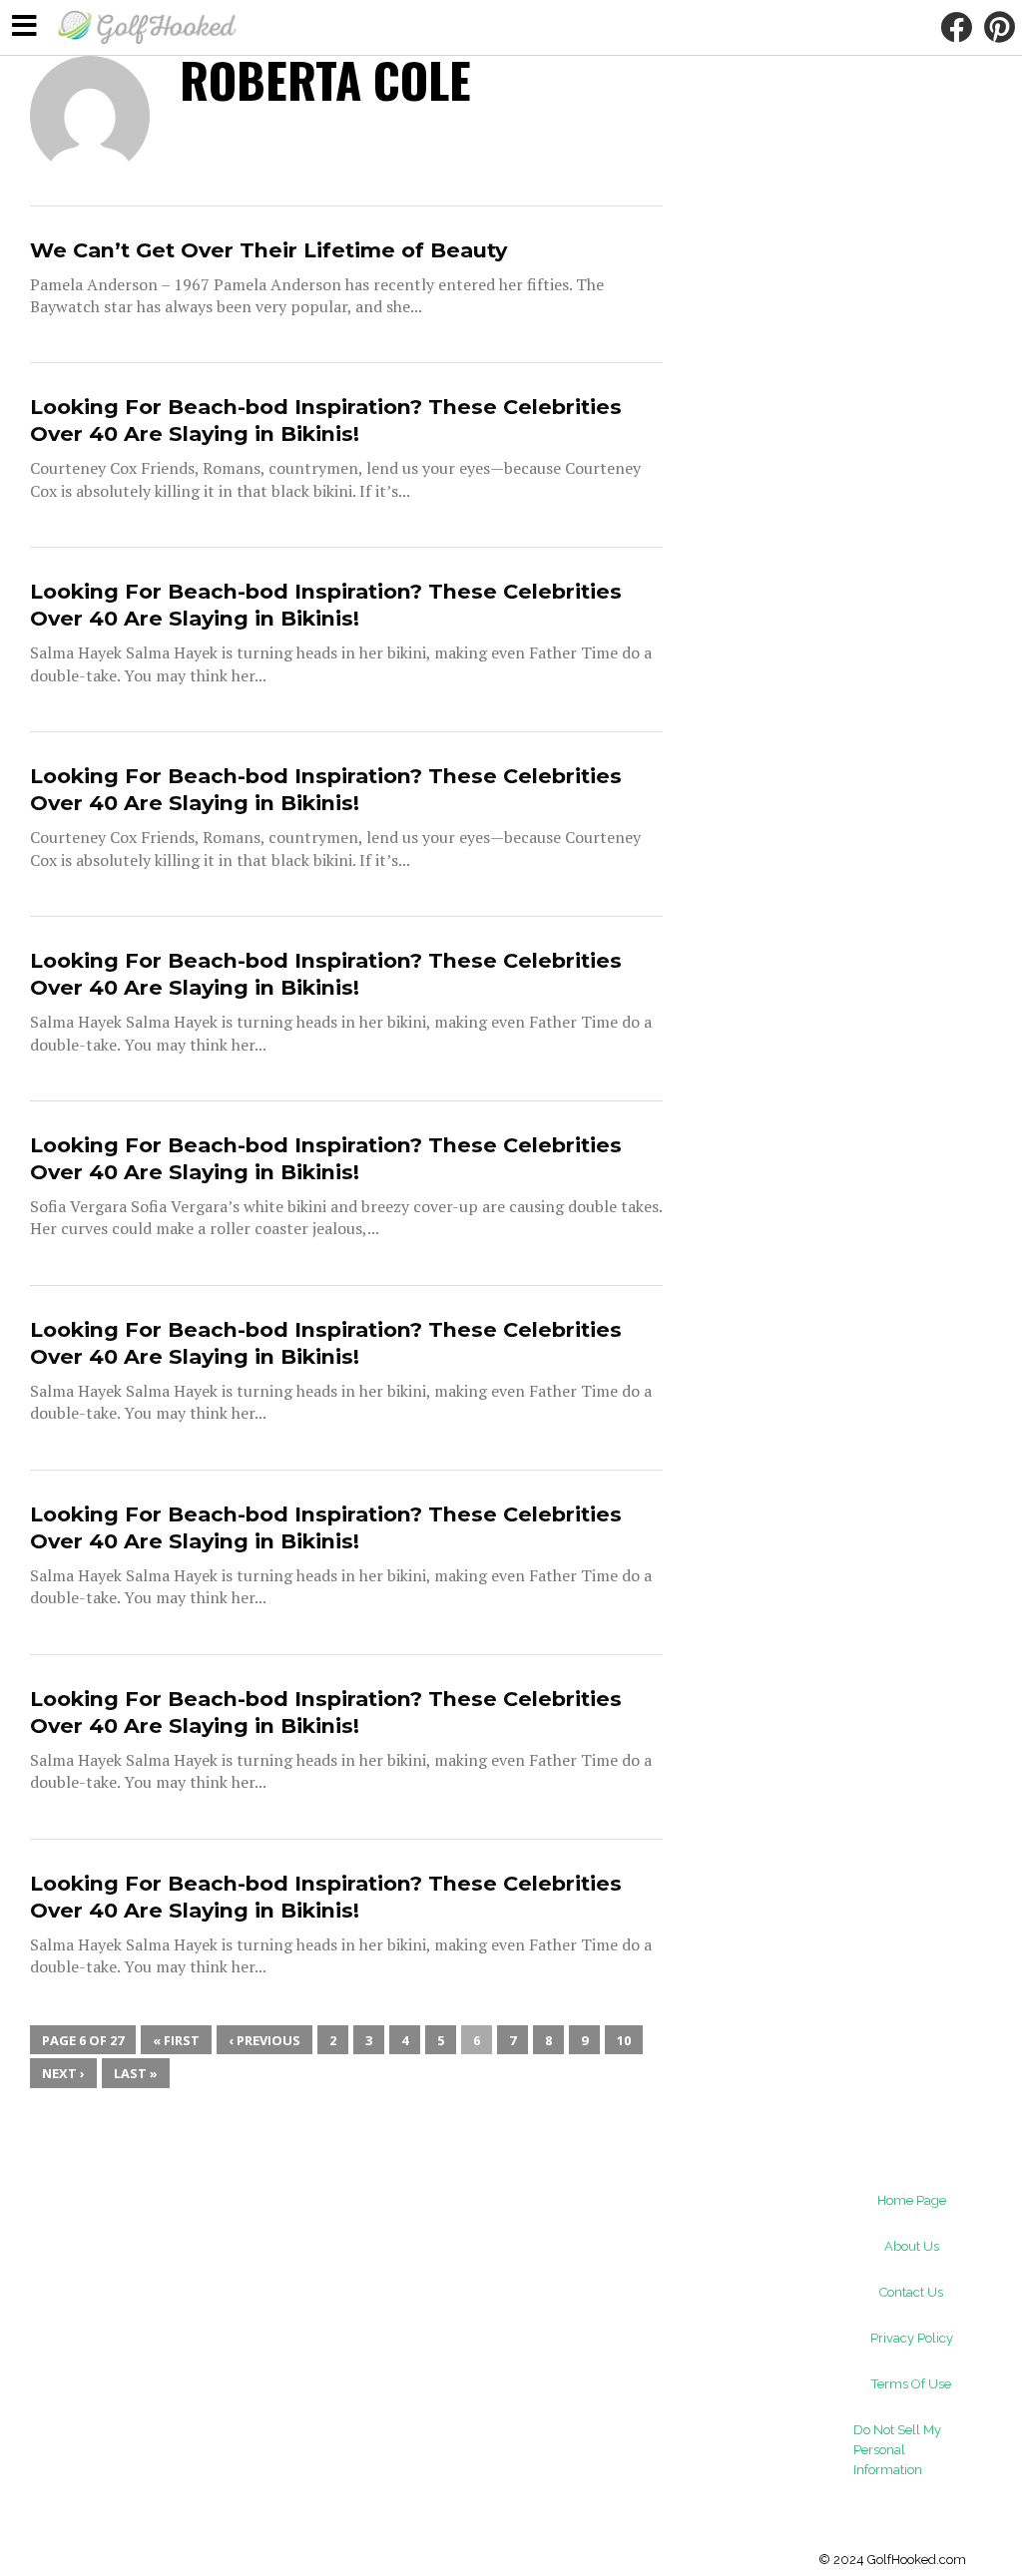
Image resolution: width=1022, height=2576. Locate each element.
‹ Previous (264, 2040)
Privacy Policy (912, 2338)
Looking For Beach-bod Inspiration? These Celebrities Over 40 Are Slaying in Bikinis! (326, 420)
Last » (136, 2073)
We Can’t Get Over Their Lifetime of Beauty (268, 250)
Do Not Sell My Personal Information (897, 2450)
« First (176, 2040)
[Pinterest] (999, 27)
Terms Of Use (911, 2384)
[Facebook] (956, 27)
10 (624, 2040)
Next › (63, 2073)
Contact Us (911, 2292)
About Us (912, 2246)
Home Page (912, 2200)
